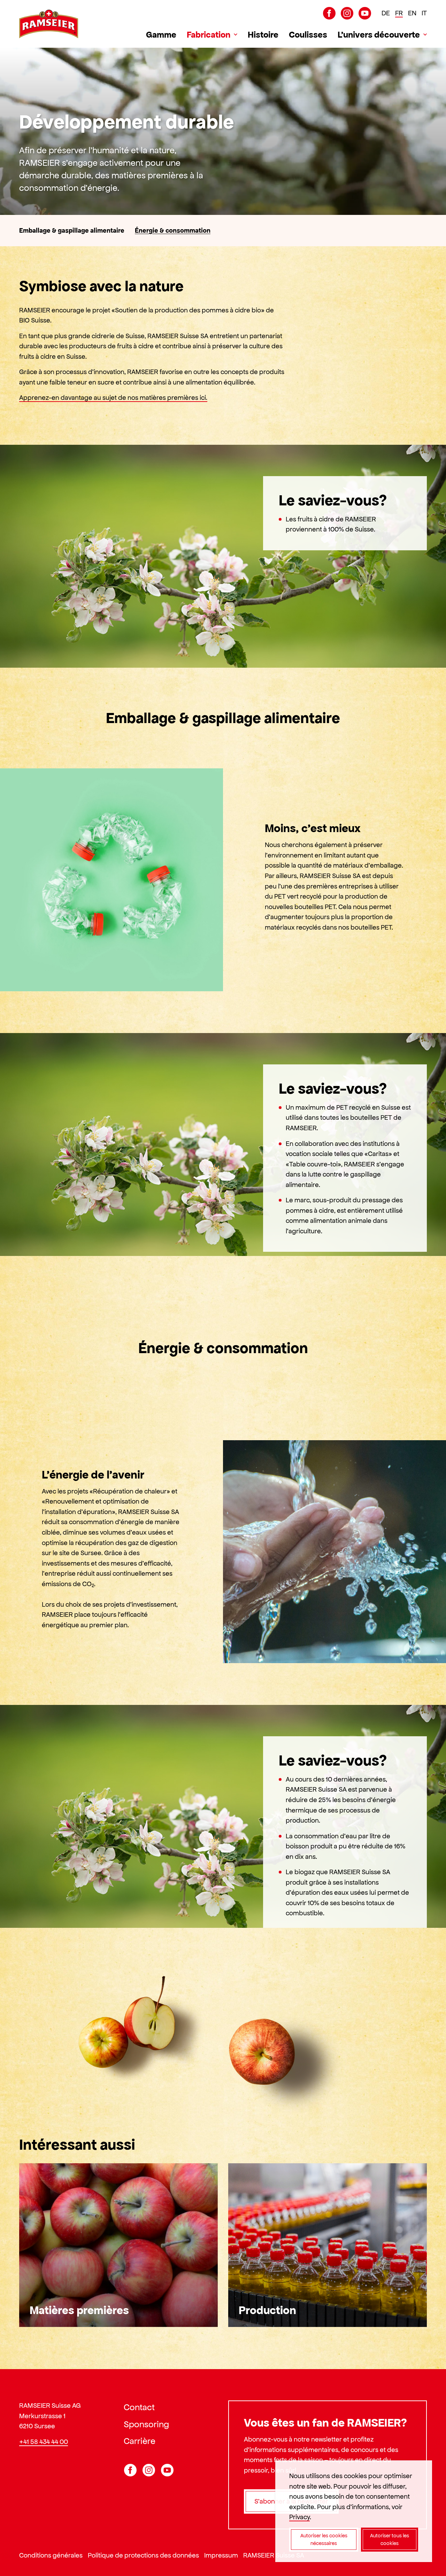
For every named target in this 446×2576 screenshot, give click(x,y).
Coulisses (308, 34)
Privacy (299, 2517)
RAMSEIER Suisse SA (274, 2555)
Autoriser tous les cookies (390, 2540)
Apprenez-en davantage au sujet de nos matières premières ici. (113, 398)
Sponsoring (146, 2424)
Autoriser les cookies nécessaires (324, 2540)
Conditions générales (51, 2555)
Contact (139, 2407)
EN (412, 13)
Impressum (221, 2555)
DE (386, 13)
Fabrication (209, 34)
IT (424, 13)
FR (399, 13)
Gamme (161, 34)
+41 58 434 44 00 (44, 2441)
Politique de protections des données (143, 2555)
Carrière (140, 2441)
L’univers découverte (379, 34)
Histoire (263, 34)
